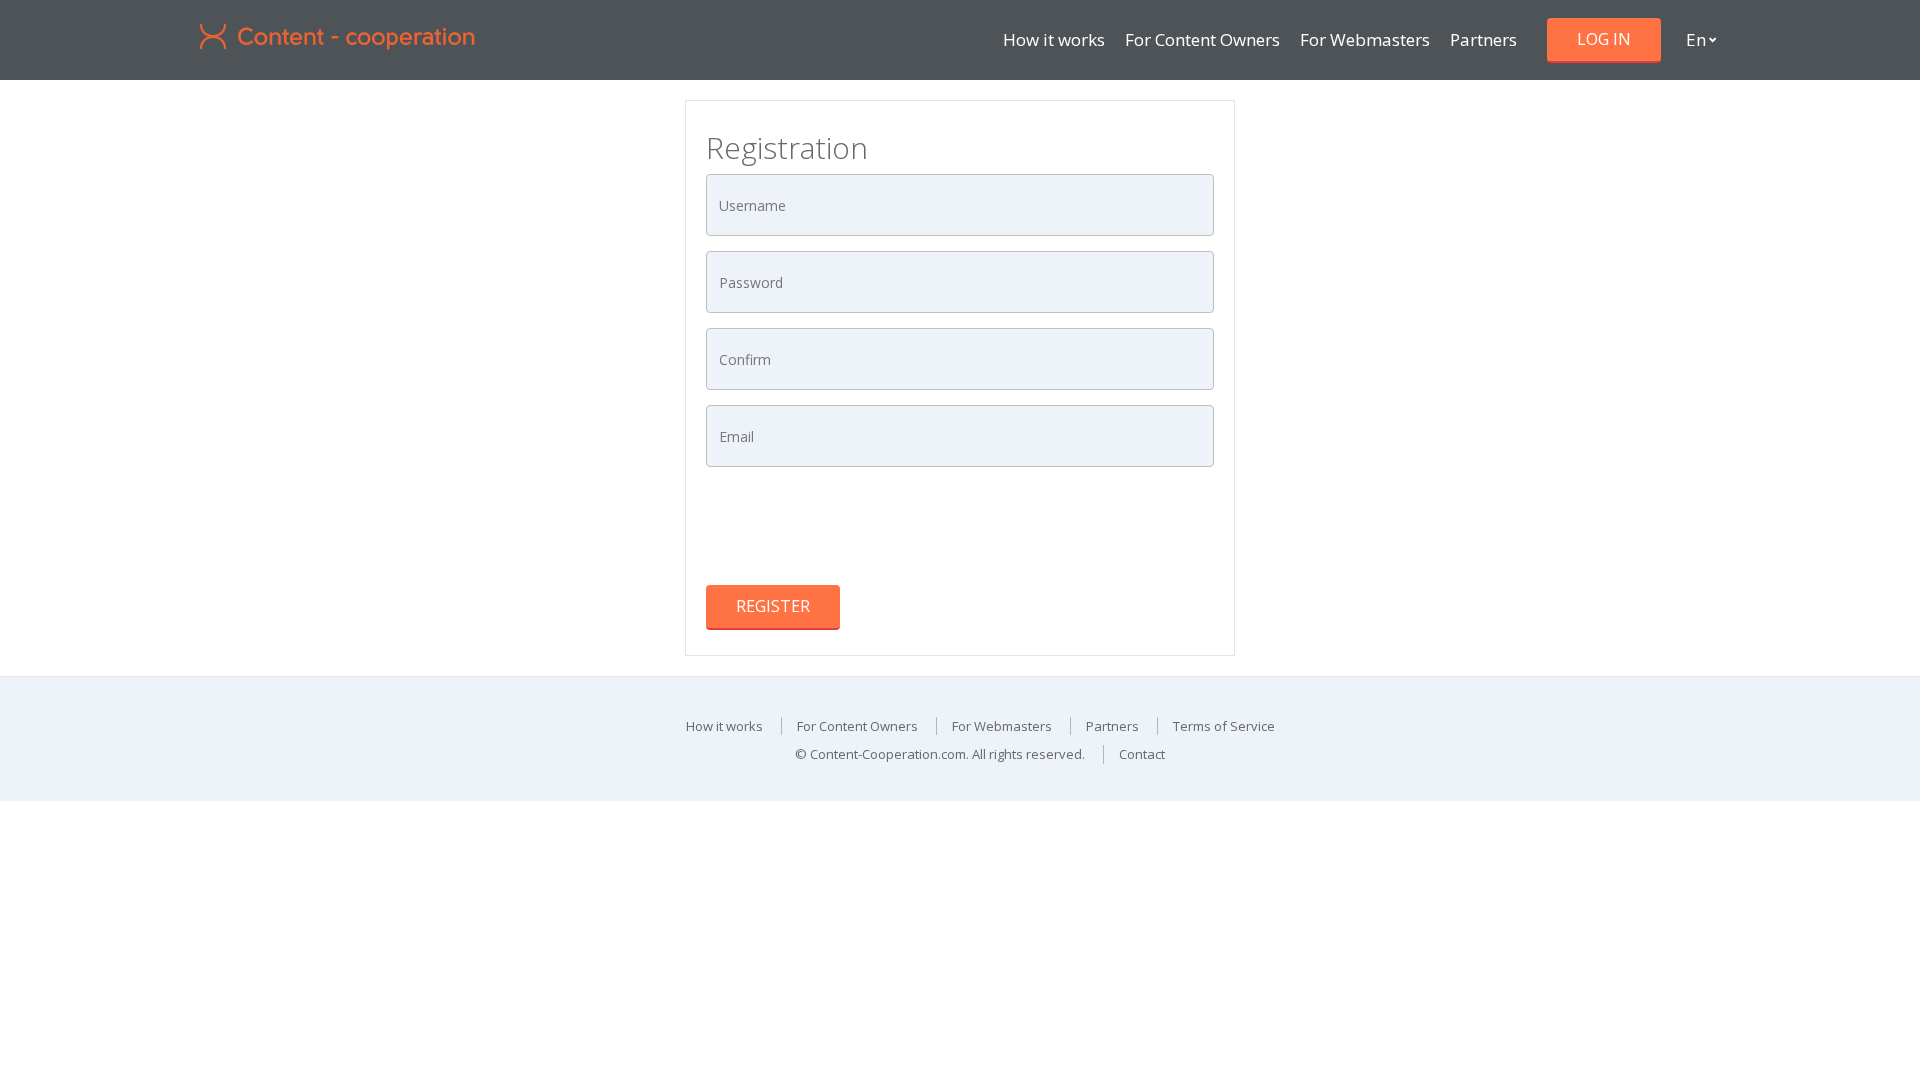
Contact (1142, 754)
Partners (1483, 39)
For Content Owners (1202, 39)
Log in (1604, 39)
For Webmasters (1365, 39)
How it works (1054, 39)
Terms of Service (1224, 726)
